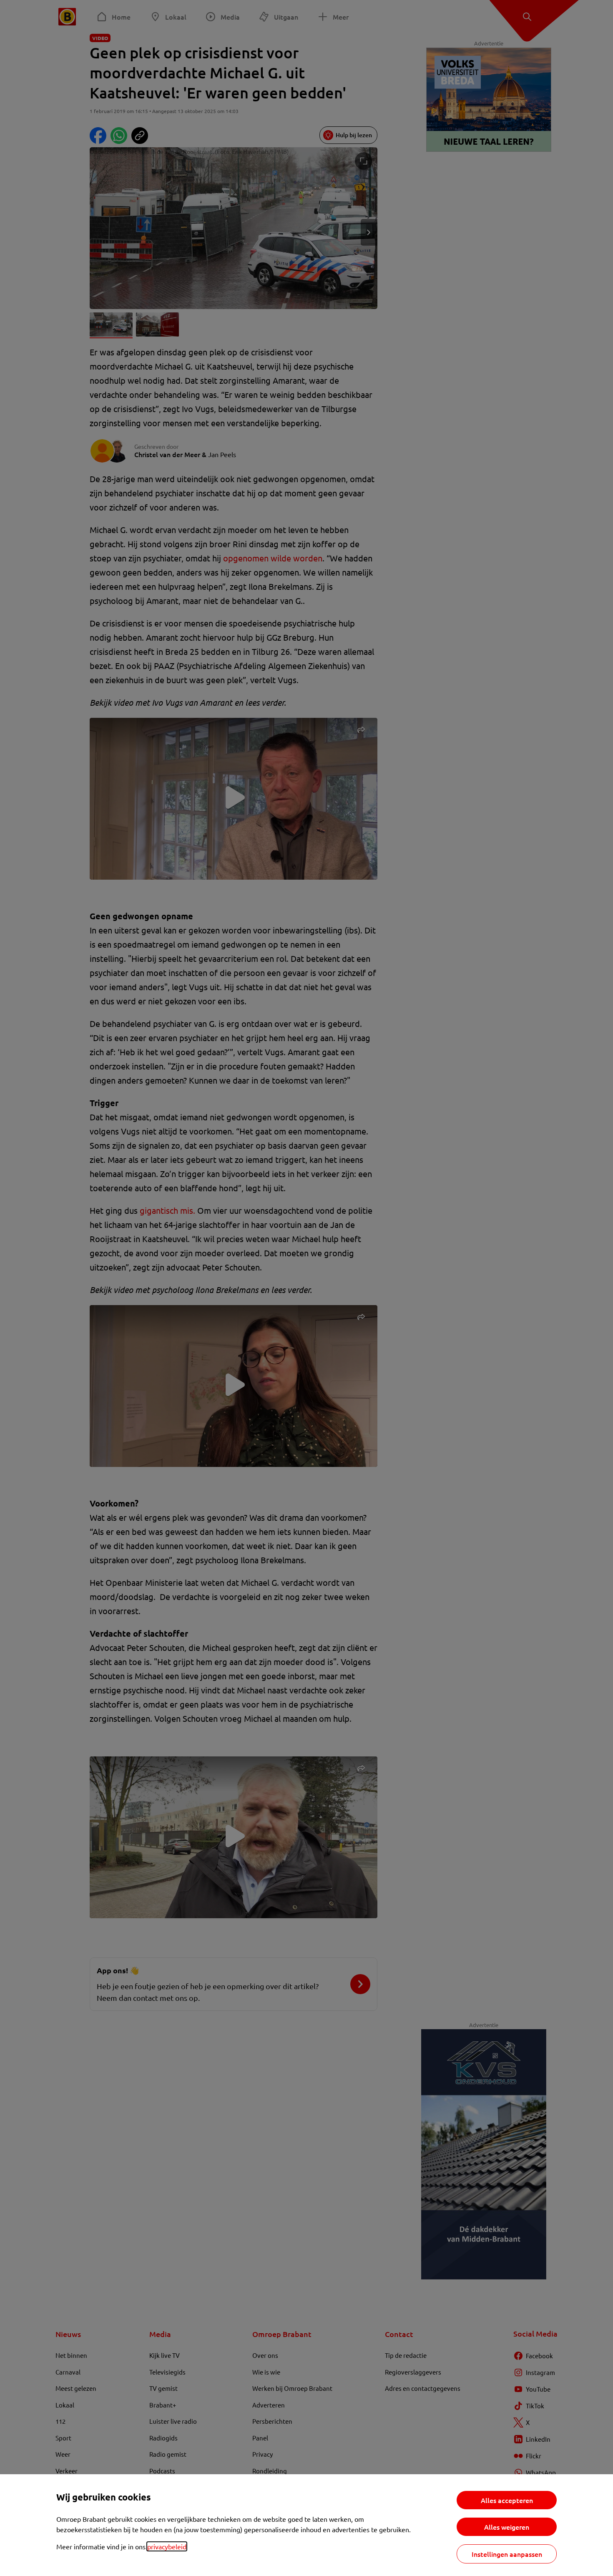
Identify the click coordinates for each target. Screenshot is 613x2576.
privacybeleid (167, 2546)
